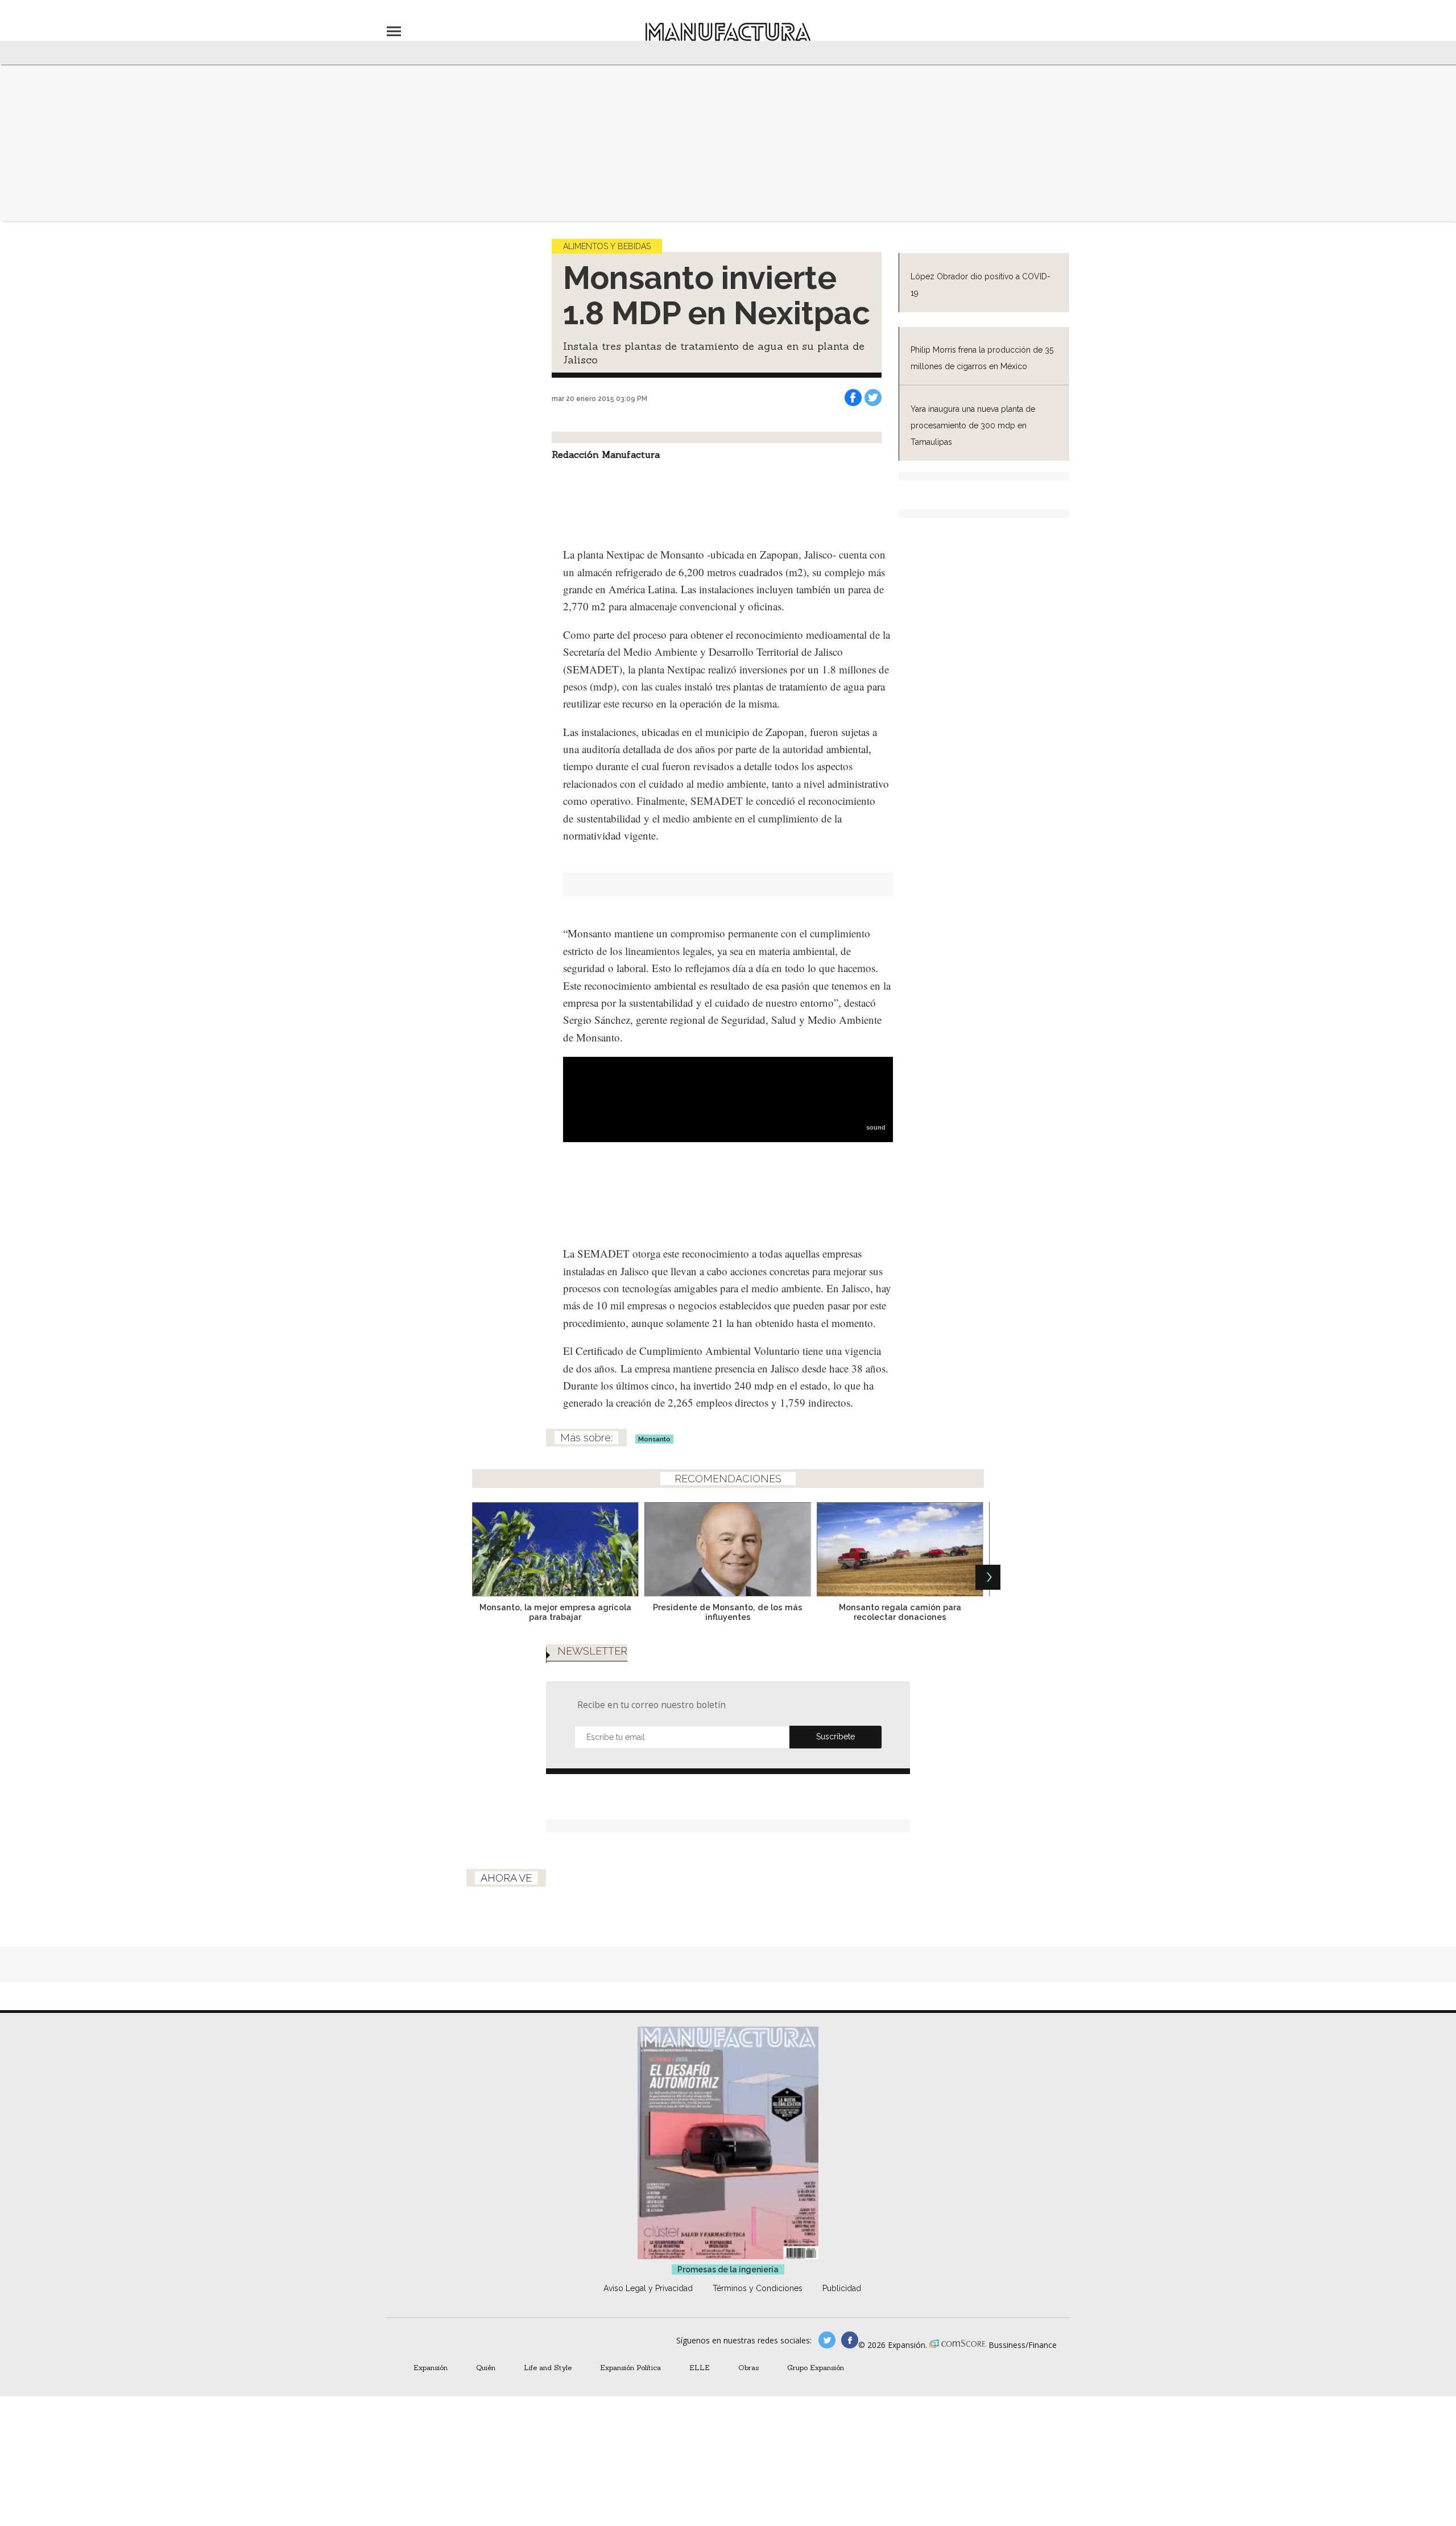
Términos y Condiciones (758, 2288)
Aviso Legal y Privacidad (648, 2288)
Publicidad (842, 2288)
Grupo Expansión (816, 2367)
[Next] (988, 1577)
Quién (486, 2367)
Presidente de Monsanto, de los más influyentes (728, 1612)
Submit (835, 1737)
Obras (748, 2367)
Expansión (431, 2367)
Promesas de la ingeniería (728, 2269)
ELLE (700, 2367)
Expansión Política (630, 2367)
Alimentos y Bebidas (607, 246)
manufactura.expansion (850, 2340)
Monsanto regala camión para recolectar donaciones (900, 1612)
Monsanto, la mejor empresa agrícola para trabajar (555, 1612)
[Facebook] (853, 398)
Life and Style (548, 2367)
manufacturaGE (827, 2340)
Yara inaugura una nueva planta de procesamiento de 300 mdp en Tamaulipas (973, 425)
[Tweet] (873, 398)
